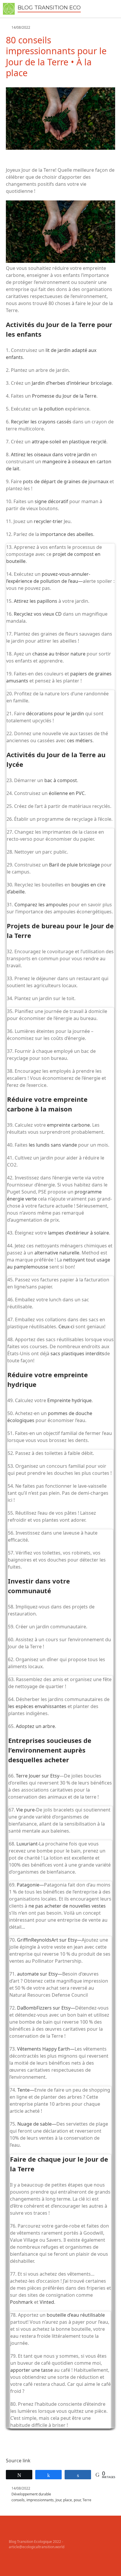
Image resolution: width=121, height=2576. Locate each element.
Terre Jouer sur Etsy (38, 1776)
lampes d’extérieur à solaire (78, 1233)
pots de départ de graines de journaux (66, 481)
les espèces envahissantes (37, 1706)
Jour (58, 2500)
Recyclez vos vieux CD (38, 614)
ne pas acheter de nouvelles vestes (67, 1906)
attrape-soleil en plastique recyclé (69, 442)
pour (77, 2500)
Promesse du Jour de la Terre (64, 396)
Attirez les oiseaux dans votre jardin (51, 454)
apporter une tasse (32, 2370)
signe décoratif (51, 501)
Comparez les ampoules (41, 905)
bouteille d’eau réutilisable (76, 2315)
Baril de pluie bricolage (74, 865)
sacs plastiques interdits (77, 1353)
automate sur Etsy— (40, 1974)
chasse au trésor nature (59, 654)
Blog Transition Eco (49, 8)
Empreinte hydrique (69, 1400)
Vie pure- (26, 1810)
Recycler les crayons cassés (41, 422)
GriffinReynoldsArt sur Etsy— (49, 1940)
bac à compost (61, 780)
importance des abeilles (67, 534)
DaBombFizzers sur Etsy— (46, 2008)
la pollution (51, 409)
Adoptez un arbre (35, 1726)
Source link (18, 2461)
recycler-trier (48, 521)
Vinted (47, 2302)
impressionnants (40, 2500)
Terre (87, 2500)
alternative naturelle (57, 1253)
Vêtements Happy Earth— (46, 2049)
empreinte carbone (68, 1125)
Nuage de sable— (37, 2124)
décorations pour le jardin (55, 714)
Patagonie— (30, 1885)
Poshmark (21, 2302)
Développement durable (31, 2494)
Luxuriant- (28, 1844)
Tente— (26, 2090)
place (68, 2500)
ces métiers (80, 740)
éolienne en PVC (67, 793)
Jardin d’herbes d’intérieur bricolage (72, 383)
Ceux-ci (66, 1327)
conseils (18, 2500)
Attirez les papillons (36, 601)
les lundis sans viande (53, 1145)
